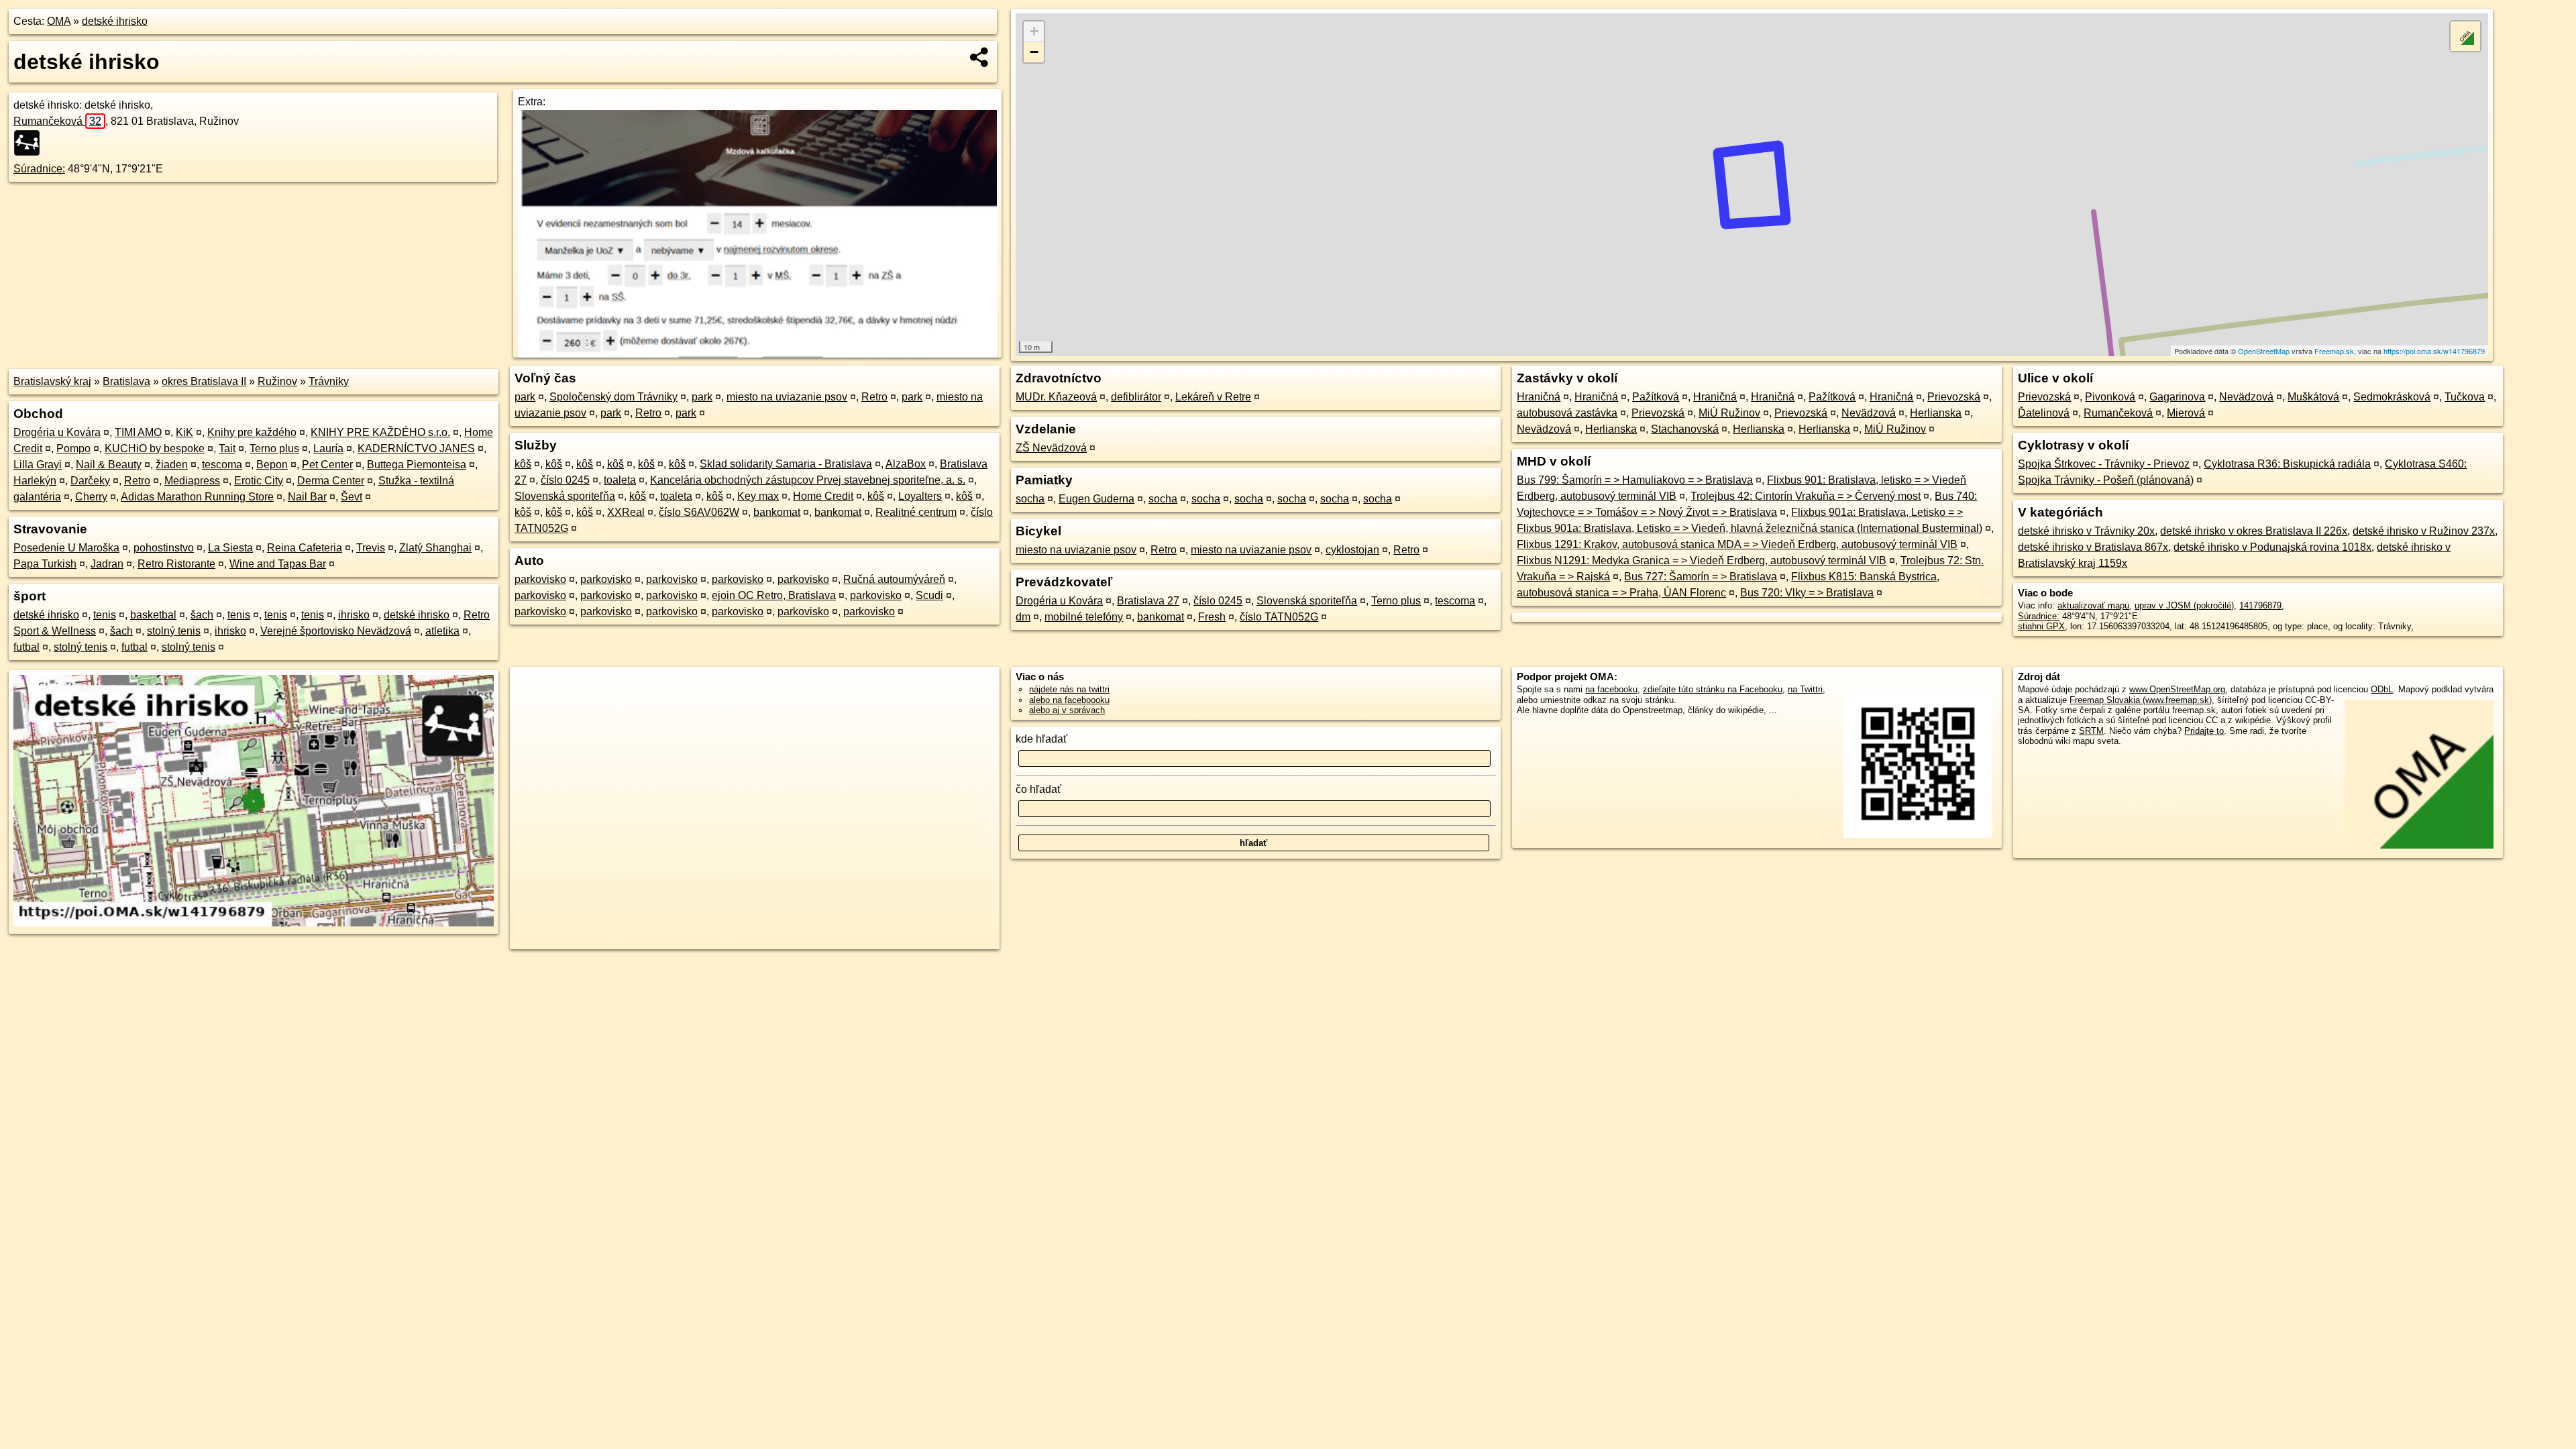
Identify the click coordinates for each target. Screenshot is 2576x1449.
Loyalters (920, 496)
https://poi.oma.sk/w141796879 (2434, 351)
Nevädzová (1869, 413)
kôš (523, 464)
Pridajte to (2204, 731)
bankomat (777, 512)
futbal (26, 647)
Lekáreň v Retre (1213, 397)
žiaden (172, 465)
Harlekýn (35, 481)
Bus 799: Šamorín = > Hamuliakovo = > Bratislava (1635, 480)
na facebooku (1611, 689)
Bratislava (126, 381)
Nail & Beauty (109, 465)
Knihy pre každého (252, 432)
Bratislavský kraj (52, 381)
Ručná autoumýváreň (894, 579)
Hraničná (1539, 397)
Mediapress (192, 481)
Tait (227, 448)
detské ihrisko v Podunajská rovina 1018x (2272, 547)
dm (1023, 617)
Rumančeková (57, 121)
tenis (105, 615)
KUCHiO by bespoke (155, 448)
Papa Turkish (45, 564)
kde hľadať (1041, 739)
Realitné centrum (916, 512)
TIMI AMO (138, 432)
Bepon (272, 465)
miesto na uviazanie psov (787, 397)
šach (202, 615)
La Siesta (230, 548)
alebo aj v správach (1067, 710)
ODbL (2382, 689)
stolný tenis (174, 631)
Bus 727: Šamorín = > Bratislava (1701, 577)
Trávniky (329, 381)
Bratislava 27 (1148, 601)
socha (1030, 499)
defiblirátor (1136, 397)
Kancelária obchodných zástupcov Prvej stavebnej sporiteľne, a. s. (808, 480)
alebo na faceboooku (1069, 700)
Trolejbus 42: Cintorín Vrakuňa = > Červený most (1806, 496)
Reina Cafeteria (305, 548)
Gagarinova (2177, 397)
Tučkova (2465, 397)
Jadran (107, 564)
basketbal (153, 615)
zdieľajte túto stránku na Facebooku (1713, 689)
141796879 (2260, 605)
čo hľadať (1038, 789)
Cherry (91, 497)
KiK (184, 432)
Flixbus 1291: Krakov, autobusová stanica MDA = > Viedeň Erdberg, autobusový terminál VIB (1737, 544)
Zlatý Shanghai (435, 548)
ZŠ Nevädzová (1051, 448)
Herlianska (1936, 413)
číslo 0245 (565, 480)
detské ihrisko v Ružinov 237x (2424, 531)
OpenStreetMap (2264, 351)
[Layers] (2465, 36)
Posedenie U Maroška (66, 548)
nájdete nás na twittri (1069, 689)
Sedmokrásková (2392, 397)
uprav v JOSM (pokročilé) (2184, 605)
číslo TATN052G (1279, 617)
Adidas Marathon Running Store (197, 497)
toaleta (620, 480)
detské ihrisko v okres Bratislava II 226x (2254, 531)
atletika (442, 631)
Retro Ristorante (176, 564)
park (525, 397)
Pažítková (1656, 397)
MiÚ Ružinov (1729, 413)
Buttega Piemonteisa (417, 465)
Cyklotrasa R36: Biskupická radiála (2287, 464)
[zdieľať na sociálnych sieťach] (980, 57)
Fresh (1212, 617)
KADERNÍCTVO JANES (416, 448)
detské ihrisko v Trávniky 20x (2086, 531)
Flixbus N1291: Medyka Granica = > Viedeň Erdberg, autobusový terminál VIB (1702, 560)
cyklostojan (1352, 550)
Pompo (73, 448)
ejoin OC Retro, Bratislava (774, 595)
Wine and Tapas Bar (278, 564)
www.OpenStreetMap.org (2177, 689)
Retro (137, 481)
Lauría (328, 448)
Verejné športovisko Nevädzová (336, 631)
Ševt (352, 497)
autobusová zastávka (1567, 413)
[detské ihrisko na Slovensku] (31, 143)
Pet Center (327, 465)
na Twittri (1805, 689)
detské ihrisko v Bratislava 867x (2093, 547)
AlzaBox (906, 464)
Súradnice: (39, 169)
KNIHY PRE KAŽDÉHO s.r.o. (380, 432)
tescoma (222, 465)
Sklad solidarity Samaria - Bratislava (786, 464)
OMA (59, 21)
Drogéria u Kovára (57, 432)
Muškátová (2313, 397)
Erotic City (259, 481)
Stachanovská (1685, 429)
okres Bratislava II (204, 381)
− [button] (1034, 52)
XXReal (626, 512)
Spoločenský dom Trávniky (613, 397)
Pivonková (2110, 397)
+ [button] (1034, 31)
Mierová (2186, 413)
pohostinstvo (164, 548)
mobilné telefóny (1084, 617)
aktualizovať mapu (2093, 605)
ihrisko (354, 615)
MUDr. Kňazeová (1056, 397)
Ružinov (277, 381)
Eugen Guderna (1096, 499)
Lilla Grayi (38, 465)
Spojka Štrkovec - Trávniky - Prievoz (2104, 464)
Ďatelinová (2044, 413)
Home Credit (823, 496)
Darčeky (90, 481)
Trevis (371, 548)
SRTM (2091, 731)
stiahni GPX (2041, 626)
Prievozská (1954, 397)
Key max (758, 496)
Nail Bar (307, 497)
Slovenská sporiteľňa (565, 496)
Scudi (929, 595)
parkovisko (540, 579)
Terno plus (274, 448)
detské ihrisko (115, 21)
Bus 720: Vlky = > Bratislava (1807, 593)
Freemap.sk (2334, 351)
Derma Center (331, 481)
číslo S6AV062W (699, 512)
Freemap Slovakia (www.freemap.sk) (2141, 700)
